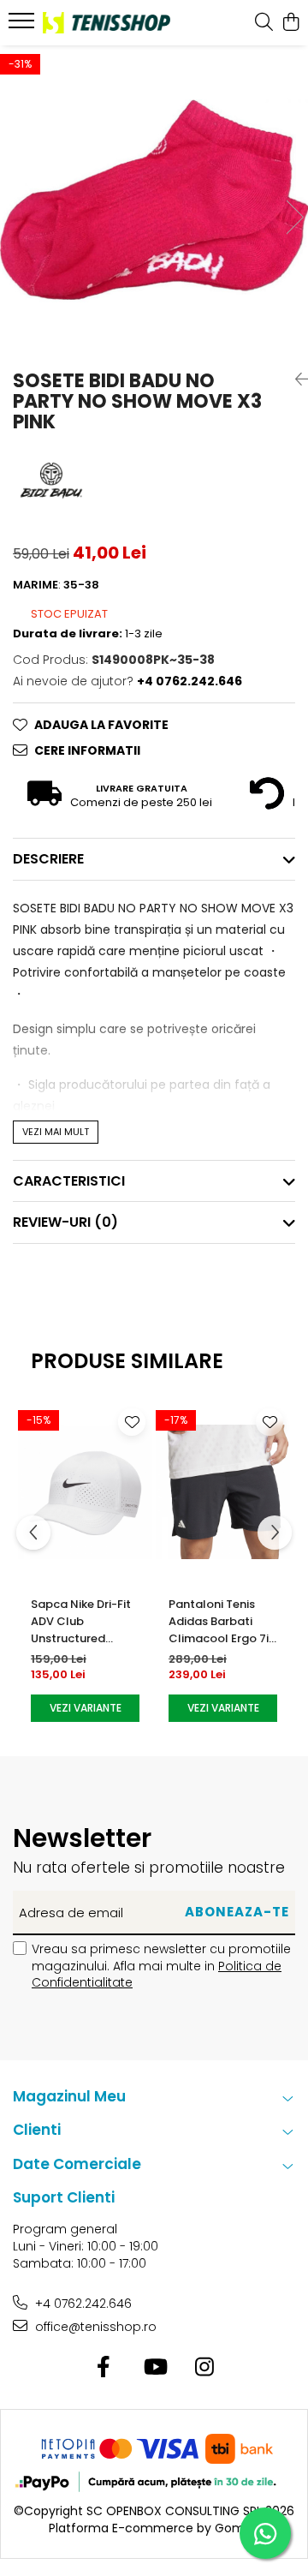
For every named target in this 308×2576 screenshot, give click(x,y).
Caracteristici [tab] (69, 1181)
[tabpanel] (154, 200)
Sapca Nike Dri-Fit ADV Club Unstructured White (81, 1622)
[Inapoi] (295, 380)
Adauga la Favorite (101, 725)
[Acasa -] (107, 22)
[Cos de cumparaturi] (290, 23)
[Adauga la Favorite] (132, 1422)
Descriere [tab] (48, 859)
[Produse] (24, 26)
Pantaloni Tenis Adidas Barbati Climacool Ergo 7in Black (222, 1622)
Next (294, 217)
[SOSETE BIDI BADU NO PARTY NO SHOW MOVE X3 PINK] (154, 200)
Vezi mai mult (56, 1132)
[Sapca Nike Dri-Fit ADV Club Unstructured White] (85, 1492)
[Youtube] (154, 2368)
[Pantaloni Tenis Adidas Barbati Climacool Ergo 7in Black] (223, 1492)
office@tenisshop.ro (94, 2327)
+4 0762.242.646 (82, 2304)
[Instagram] (205, 2368)
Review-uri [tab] (65, 1222)
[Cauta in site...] (264, 23)
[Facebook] (104, 2368)
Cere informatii (87, 750)
